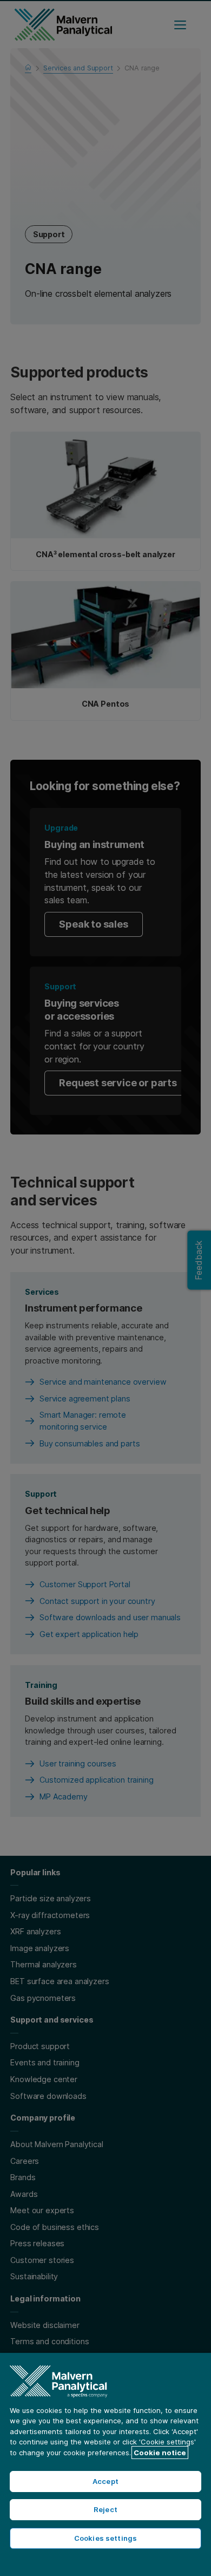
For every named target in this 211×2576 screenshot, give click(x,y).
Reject (105, 2509)
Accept (105, 2481)
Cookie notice (160, 2453)
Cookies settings (105, 2538)
